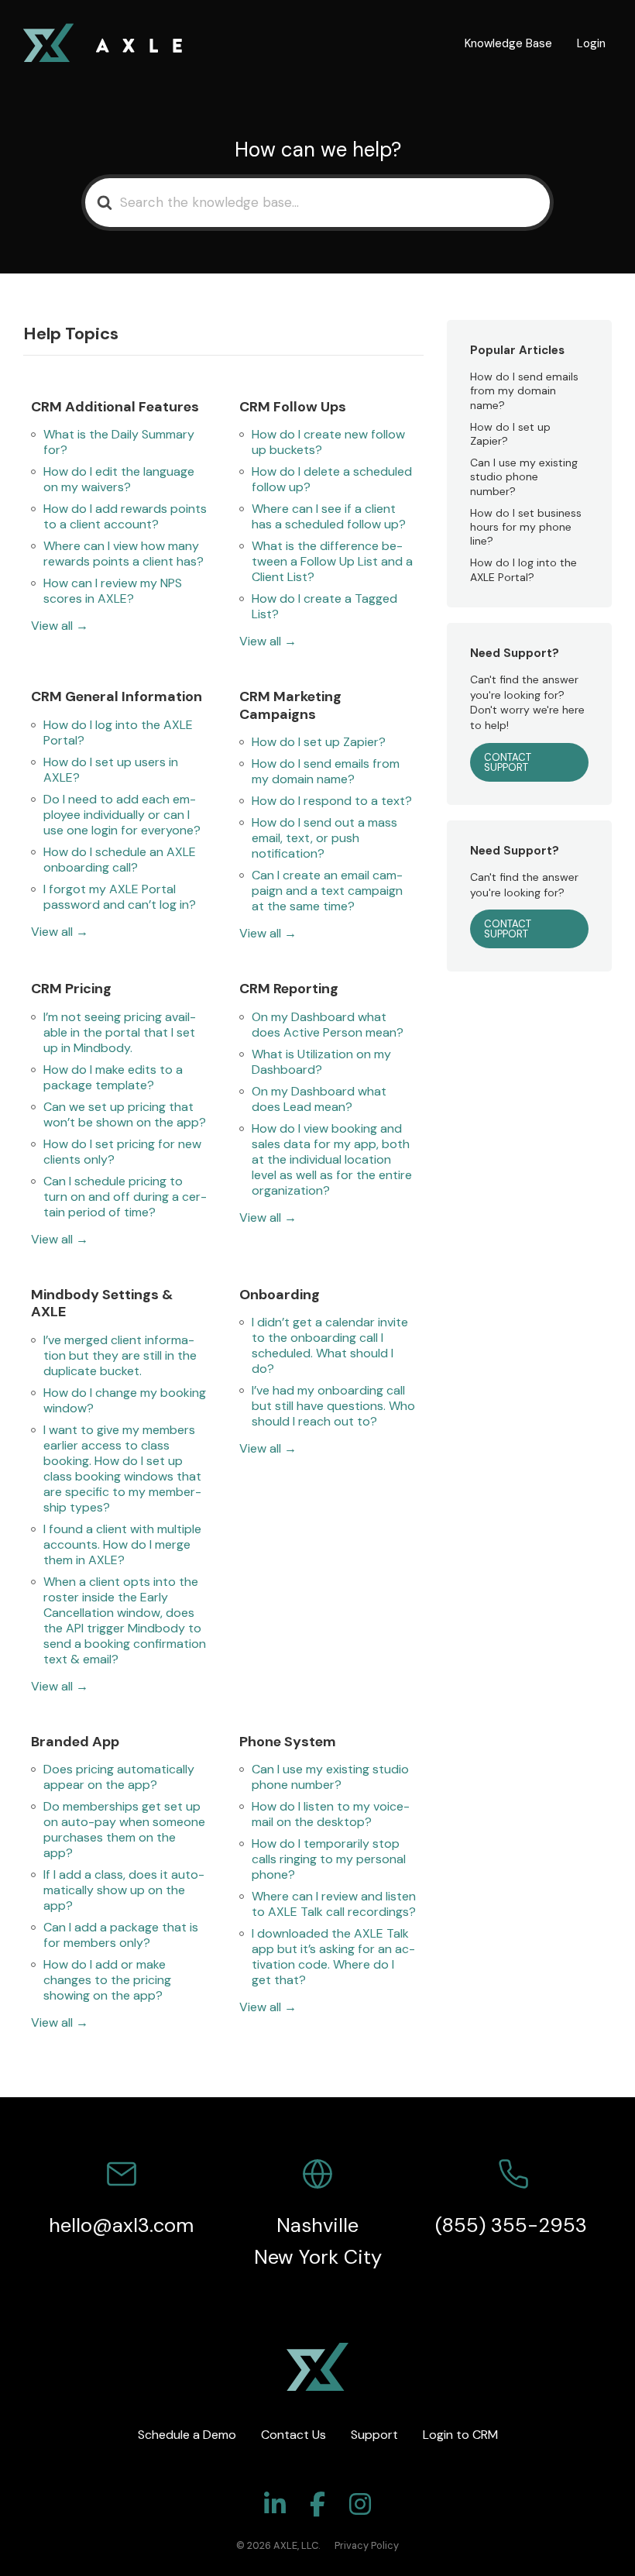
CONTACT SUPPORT (508, 762)
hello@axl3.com (121, 2225)
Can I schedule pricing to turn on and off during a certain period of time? (125, 1197)
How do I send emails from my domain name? (326, 772)
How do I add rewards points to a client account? (125, 517)
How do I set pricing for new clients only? (122, 1152)
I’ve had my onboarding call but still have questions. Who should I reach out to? (333, 1406)
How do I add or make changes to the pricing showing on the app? (107, 1980)
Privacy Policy (367, 2545)
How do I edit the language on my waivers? (119, 480)
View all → (60, 626)
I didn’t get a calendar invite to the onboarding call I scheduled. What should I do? (330, 1346)
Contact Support (508, 929)
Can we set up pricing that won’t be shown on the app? (125, 1115)
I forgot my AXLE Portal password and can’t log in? (120, 897)
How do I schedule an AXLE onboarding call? (120, 860)
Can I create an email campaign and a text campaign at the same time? (327, 891)
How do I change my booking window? (125, 1401)
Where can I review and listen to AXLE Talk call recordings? (334, 1904)
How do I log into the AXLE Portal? (118, 733)
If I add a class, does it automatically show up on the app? (124, 1890)
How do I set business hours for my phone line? (526, 527)
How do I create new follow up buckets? (328, 442)
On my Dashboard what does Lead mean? (319, 1099)
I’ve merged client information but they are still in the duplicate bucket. (120, 1356)
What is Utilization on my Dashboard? (321, 1062)
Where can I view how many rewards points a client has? (124, 554)
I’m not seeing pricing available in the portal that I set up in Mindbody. (120, 1033)
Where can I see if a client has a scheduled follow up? (329, 517)
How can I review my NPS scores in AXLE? (113, 591)
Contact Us (293, 2435)
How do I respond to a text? (332, 801)
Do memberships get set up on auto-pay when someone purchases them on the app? (124, 1830)
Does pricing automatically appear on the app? (119, 1777)
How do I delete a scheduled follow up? (332, 480)
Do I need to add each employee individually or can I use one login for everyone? (122, 815)
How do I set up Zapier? (319, 742)
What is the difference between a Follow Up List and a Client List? (332, 562)
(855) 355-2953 (514, 2225)
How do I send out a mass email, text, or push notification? (324, 838)
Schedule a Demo (187, 2435)
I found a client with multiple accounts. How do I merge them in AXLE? (122, 1545)
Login (591, 43)
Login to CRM (460, 2435)
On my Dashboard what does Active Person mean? (328, 1025)
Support (374, 2435)
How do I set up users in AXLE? (111, 770)
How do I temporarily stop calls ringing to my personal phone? (329, 1859)
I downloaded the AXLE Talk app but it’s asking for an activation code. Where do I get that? (333, 1957)
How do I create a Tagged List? (324, 607)
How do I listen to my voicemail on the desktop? (331, 1814)
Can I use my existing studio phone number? (330, 1777)
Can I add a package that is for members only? (121, 1935)
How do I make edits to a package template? (113, 1078)
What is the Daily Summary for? (119, 442)
